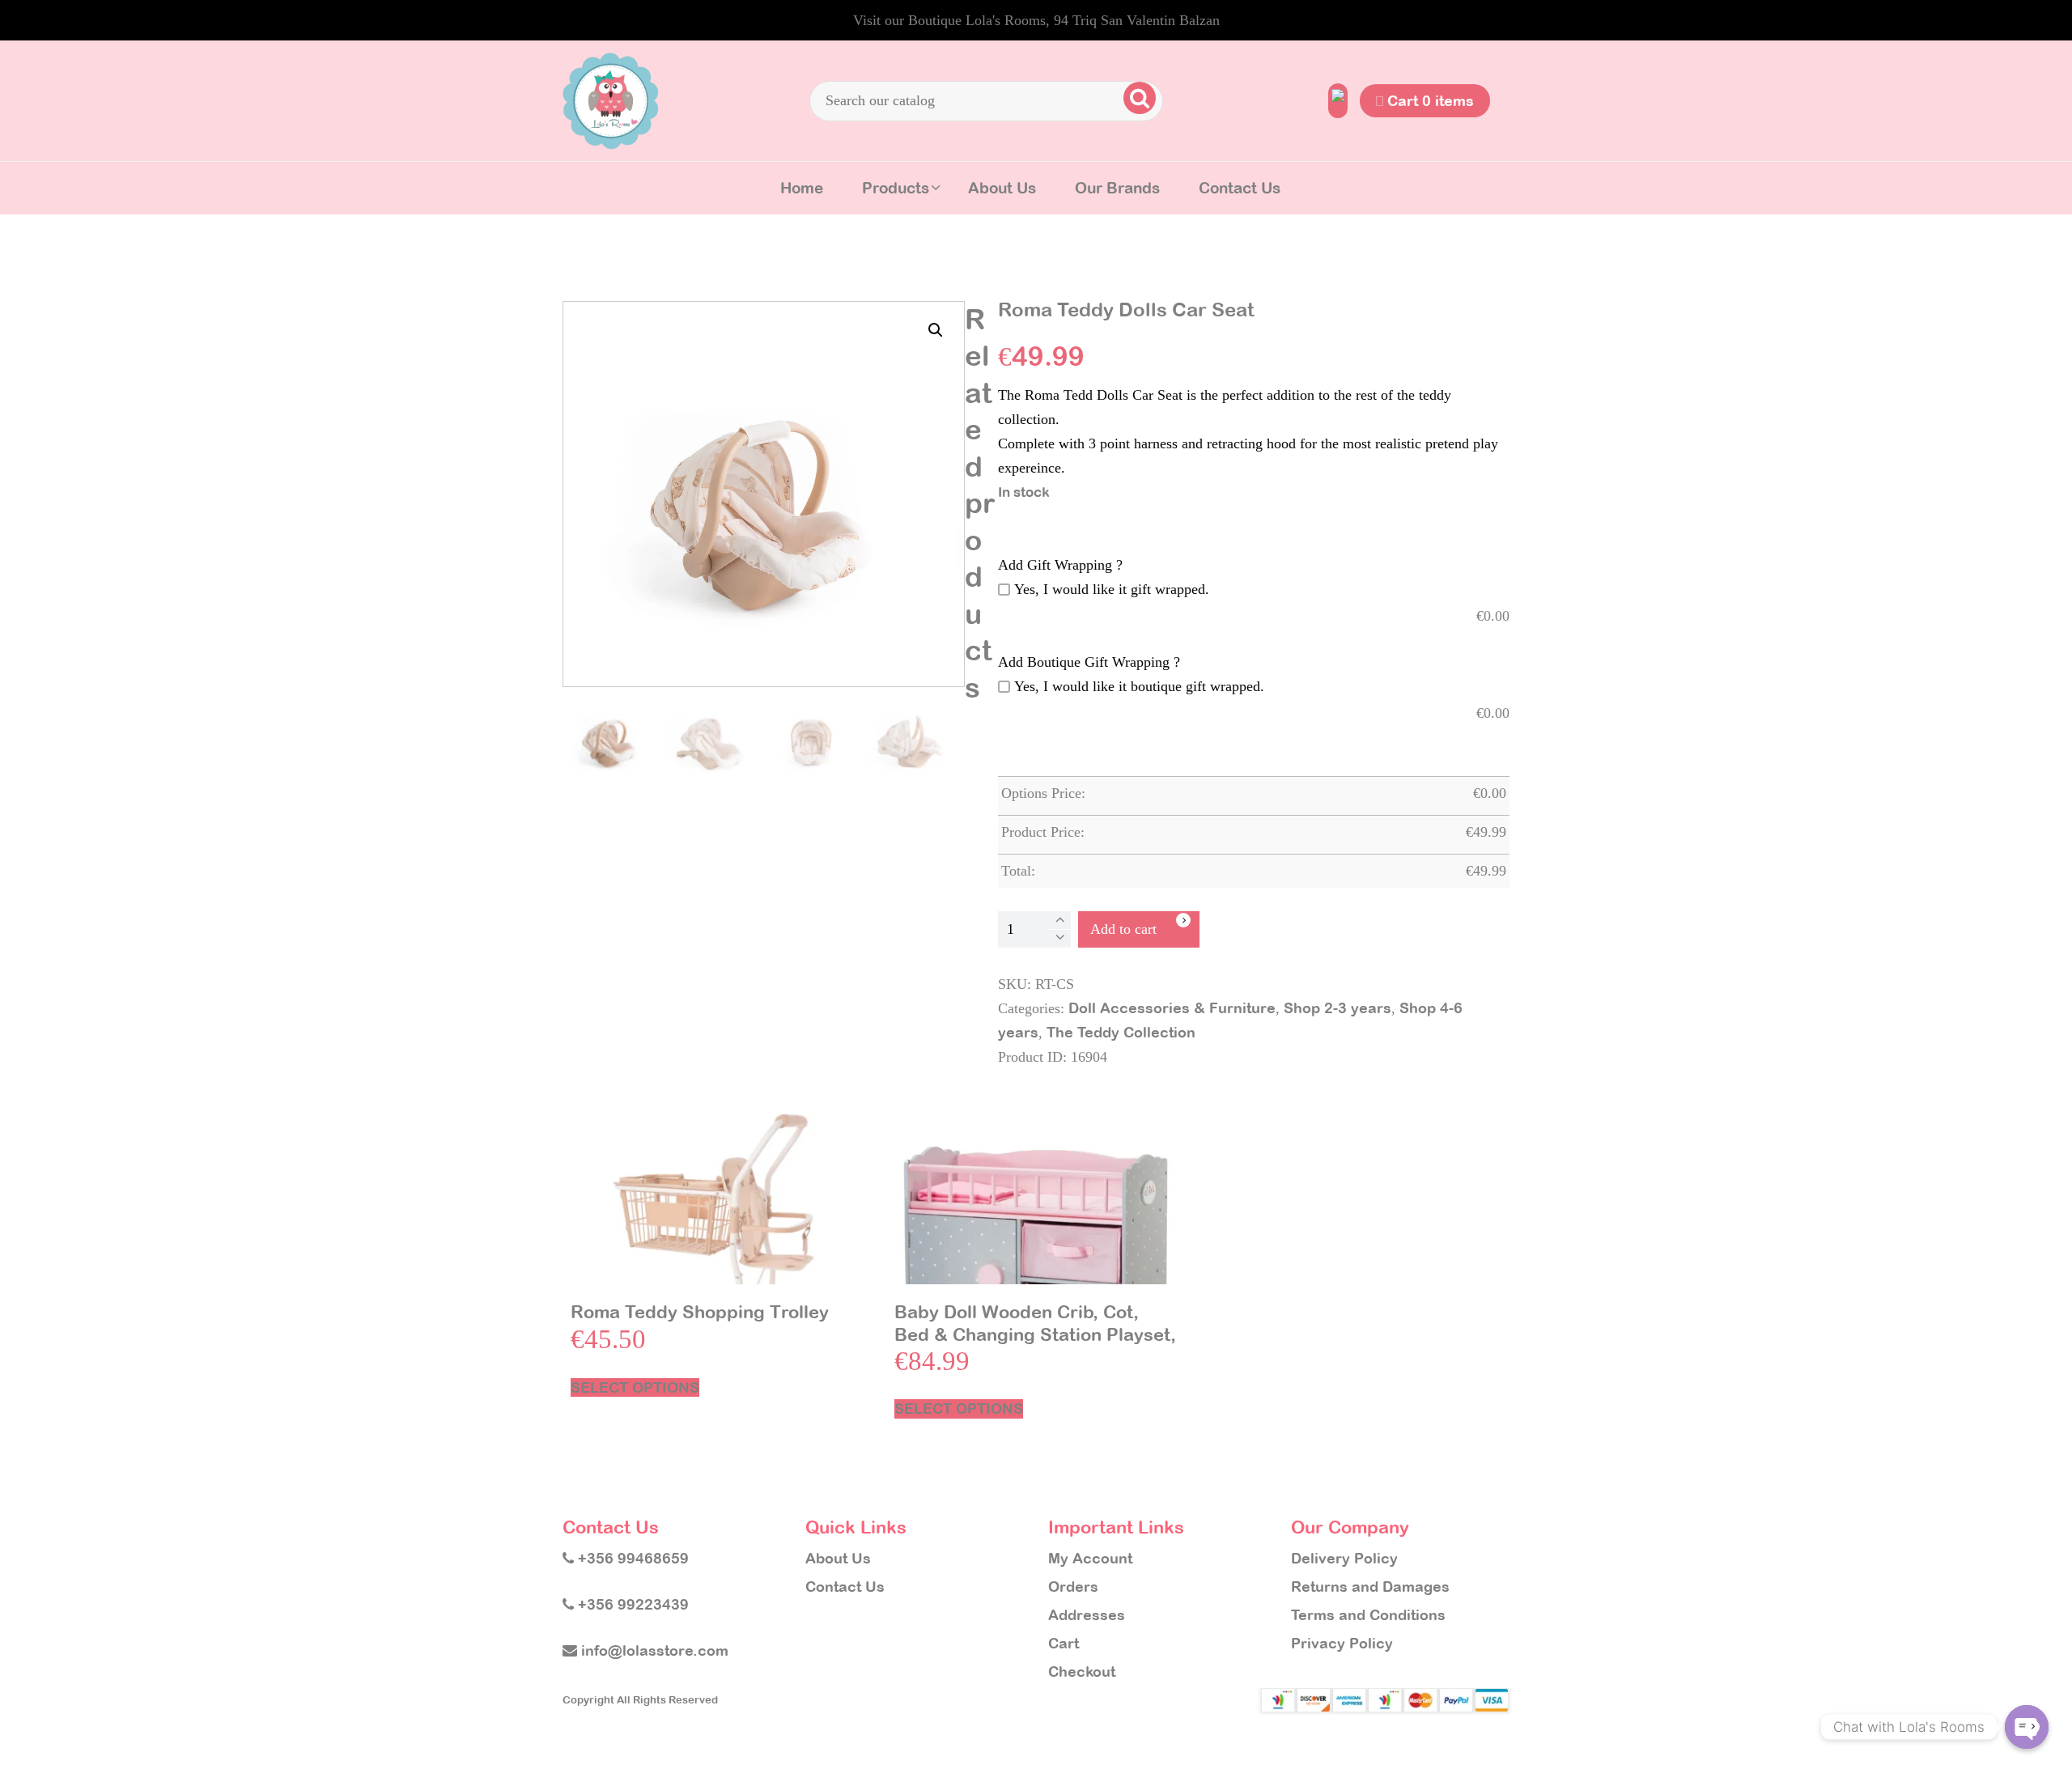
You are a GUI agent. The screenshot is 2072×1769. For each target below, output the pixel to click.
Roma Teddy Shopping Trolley (700, 1312)
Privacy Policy (1342, 1643)
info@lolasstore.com (653, 1650)
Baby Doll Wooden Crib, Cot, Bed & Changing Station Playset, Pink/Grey (1035, 1335)
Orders (1073, 1587)
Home (802, 188)
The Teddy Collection (1121, 1032)
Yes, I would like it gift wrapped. (1112, 589)
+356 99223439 (631, 1604)
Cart (1064, 1643)
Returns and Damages (1370, 1587)
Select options (635, 1387)
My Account (1090, 1558)
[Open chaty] (2027, 1727)
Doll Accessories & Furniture (1172, 1008)
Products (896, 188)
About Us (1002, 188)
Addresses (1087, 1615)
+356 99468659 (631, 1558)
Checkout (1082, 1671)
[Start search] (1140, 98)
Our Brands (1117, 188)
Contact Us (1240, 188)
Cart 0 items (1429, 101)
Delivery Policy (1344, 1558)
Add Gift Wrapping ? (1060, 565)
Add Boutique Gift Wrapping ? (1089, 662)
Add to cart (1123, 929)
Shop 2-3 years (1337, 1008)
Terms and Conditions (1368, 1615)
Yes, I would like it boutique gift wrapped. (1139, 686)
